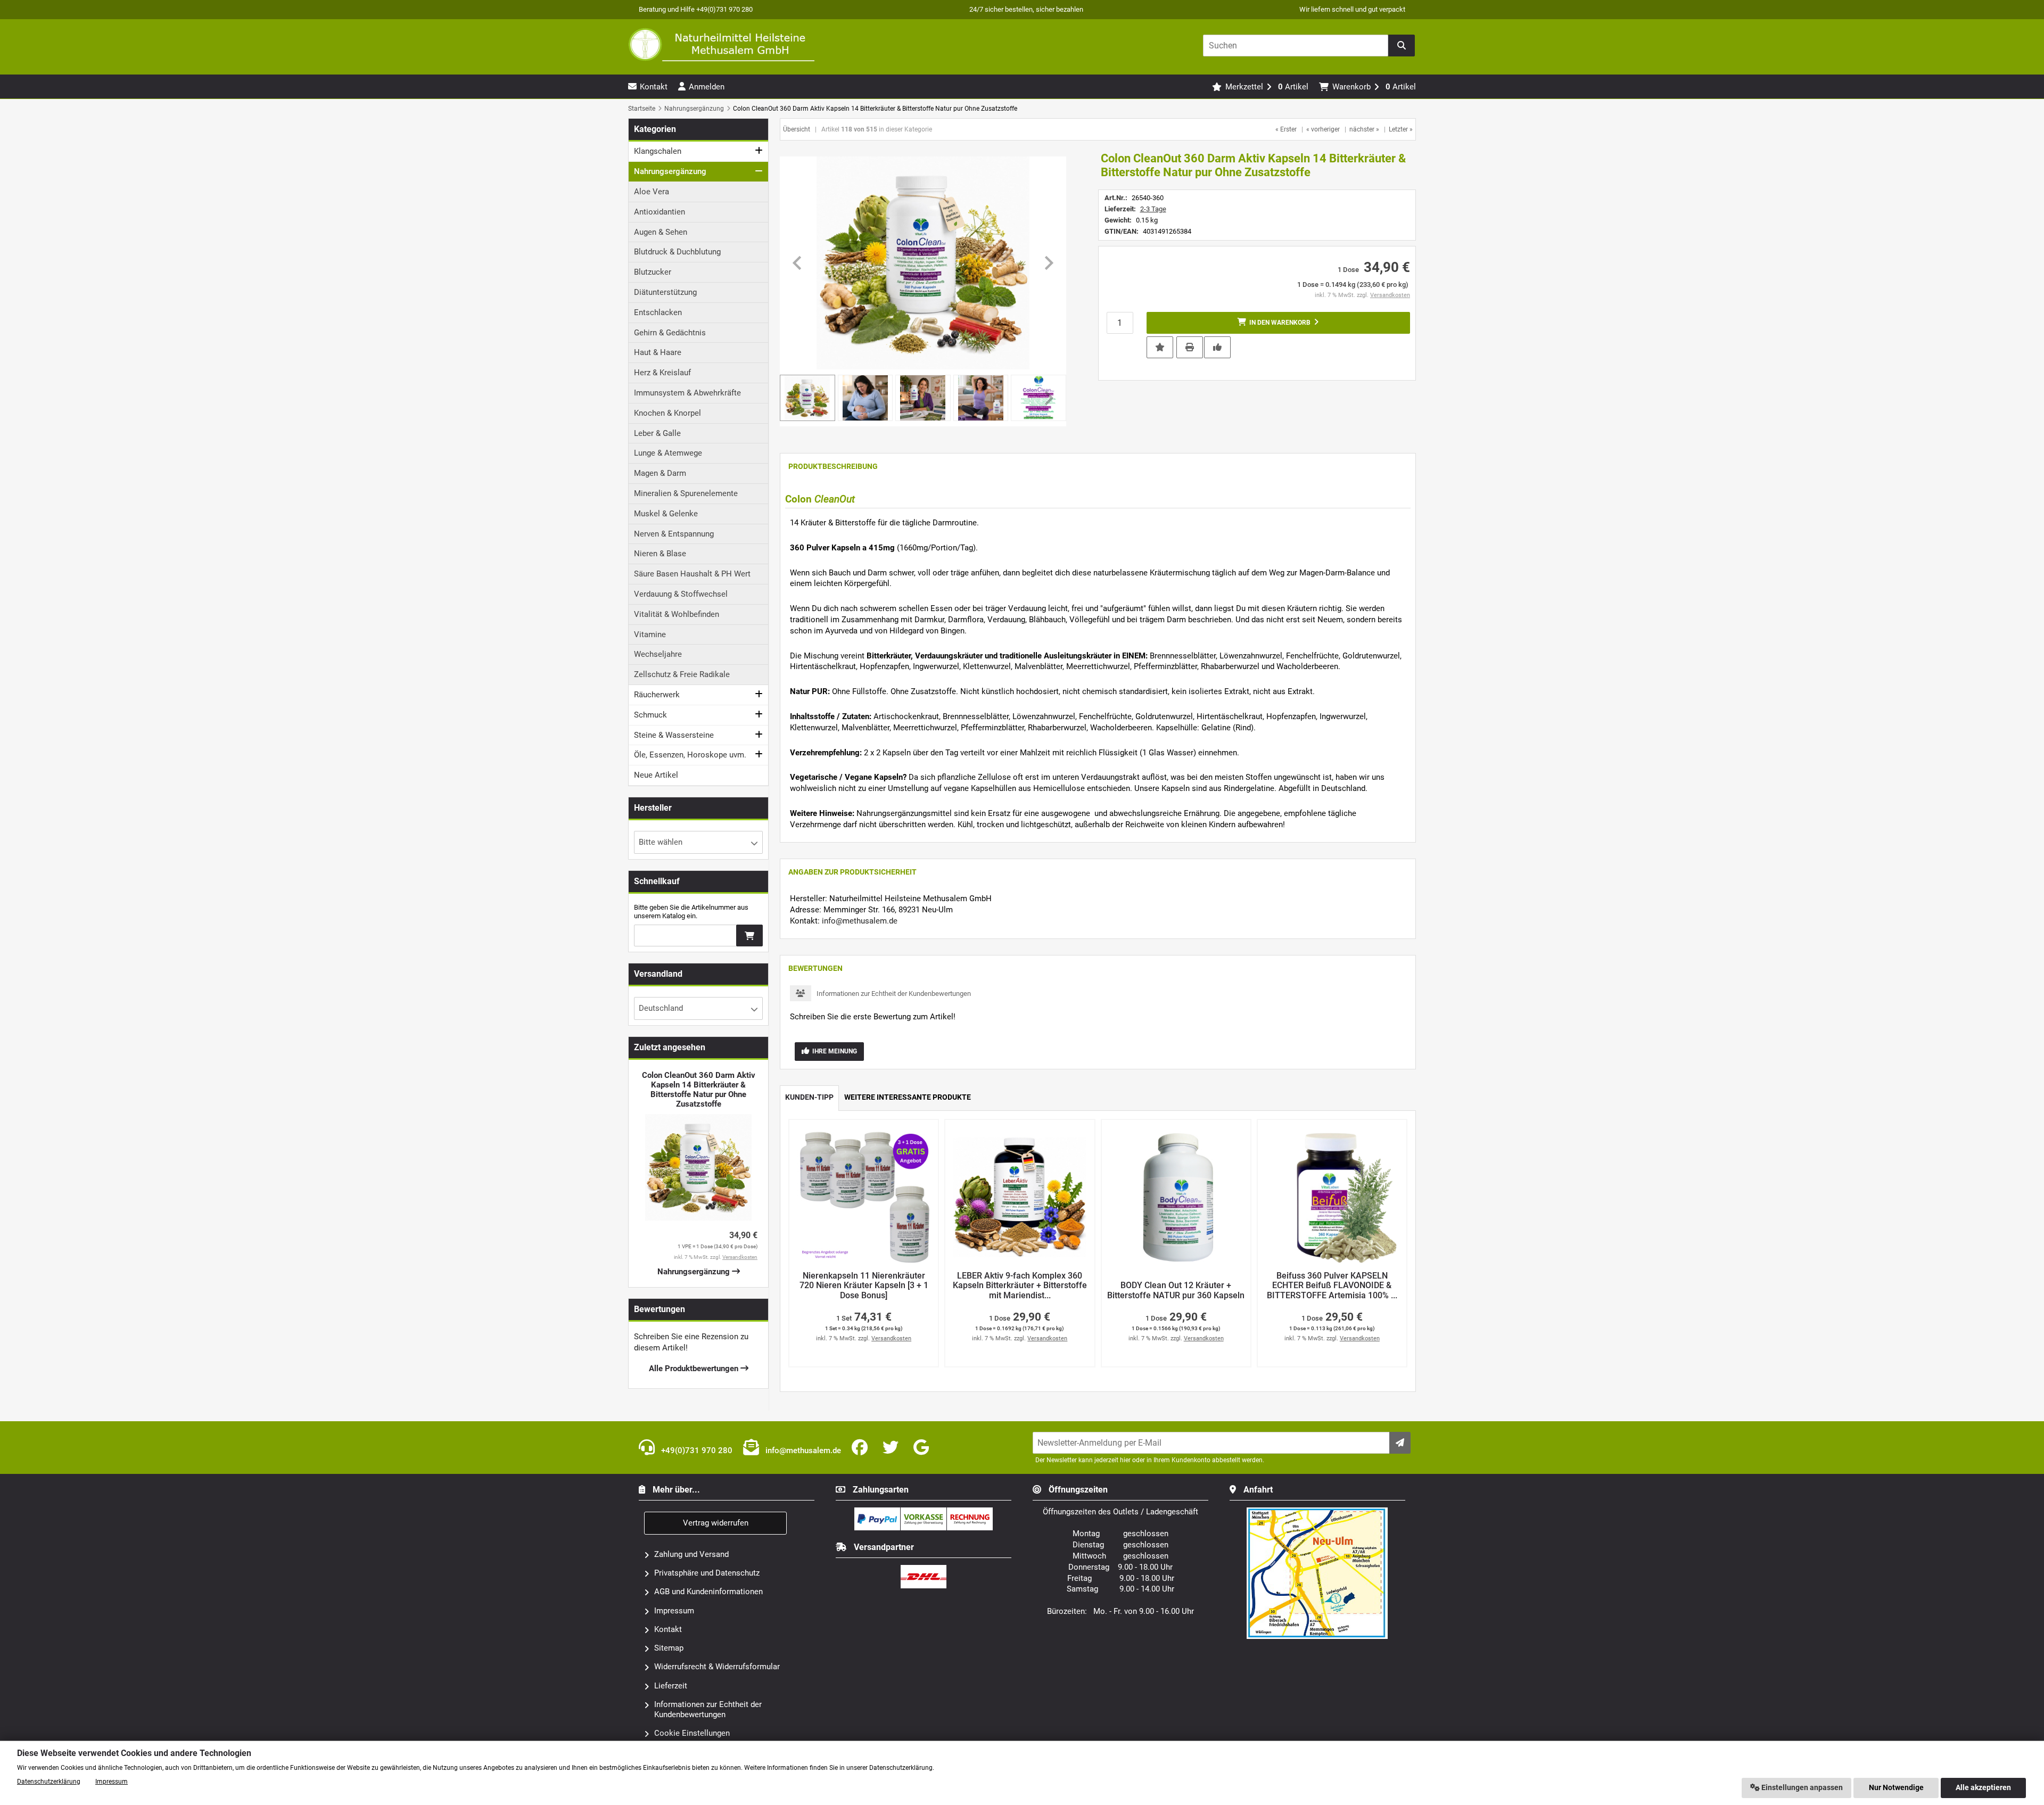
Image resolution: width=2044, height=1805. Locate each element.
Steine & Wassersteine (674, 735)
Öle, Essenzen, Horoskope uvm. (690, 755)
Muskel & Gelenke (666, 514)
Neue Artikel (656, 775)
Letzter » (1401, 129)
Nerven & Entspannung (674, 534)
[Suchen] (1402, 46)
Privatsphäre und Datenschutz (707, 1573)
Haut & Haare (658, 352)
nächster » (1364, 129)
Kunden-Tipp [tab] (809, 1097)
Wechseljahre (658, 654)
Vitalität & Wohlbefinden (677, 614)
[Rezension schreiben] (1217, 347)
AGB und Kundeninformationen (708, 1592)
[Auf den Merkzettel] (1160, 347)
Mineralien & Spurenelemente (686, 493)
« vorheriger (1323, 129)
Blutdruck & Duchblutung (677, 252)
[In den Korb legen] (749, 936)
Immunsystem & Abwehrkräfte (687, 393)
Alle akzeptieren (1983, 1788)
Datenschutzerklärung (49, 1782)
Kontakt (668, 1629)
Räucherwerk (657, 695)
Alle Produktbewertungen (695, 1369)
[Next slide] (1048, 263)
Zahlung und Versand (691, 1554)
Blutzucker (653, 272)
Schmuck (650, 715)
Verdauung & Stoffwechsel (681, 594)
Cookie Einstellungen (692, 1733)
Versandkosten (1390, 295)
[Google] (923, 1448)
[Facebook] (862, 1448)
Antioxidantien (660, 212)
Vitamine (650, 634)
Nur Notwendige (1896, 1788)
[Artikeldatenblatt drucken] (1190, 347)
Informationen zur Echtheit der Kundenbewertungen (894, 994)
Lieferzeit (671, 1686)
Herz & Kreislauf (662, 373)
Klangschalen (658, 151)
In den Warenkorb (1278, 323)
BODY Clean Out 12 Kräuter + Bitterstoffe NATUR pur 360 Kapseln (1176, 1291)
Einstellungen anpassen (1801, 1788)
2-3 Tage (1153, 209)
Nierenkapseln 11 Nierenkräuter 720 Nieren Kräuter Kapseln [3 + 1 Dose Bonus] (864, 1286)
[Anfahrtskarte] (1317, 1512)
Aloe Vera (652, 192)
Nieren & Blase (660, 554)
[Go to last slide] (798, 263)
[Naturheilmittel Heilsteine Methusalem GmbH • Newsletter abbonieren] (1400, 1443)
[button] (866, 398)
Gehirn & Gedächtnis (670, 333)
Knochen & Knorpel (667, 413)
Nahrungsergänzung (670, 171)
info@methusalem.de (860, 921)
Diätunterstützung (665, 292)
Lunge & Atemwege (668, 453)
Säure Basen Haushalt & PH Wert (692, 574)
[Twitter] (893, 1448)
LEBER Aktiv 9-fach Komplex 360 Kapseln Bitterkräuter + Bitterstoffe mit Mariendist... (1020, 1286)
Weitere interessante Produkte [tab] (908, 1097)
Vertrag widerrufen (716, 1523)
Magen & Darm (660, 473)
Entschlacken (658, 312)
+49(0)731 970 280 (696, 1450)
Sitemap (669, 1648)
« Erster (1286, 129)
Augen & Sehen (661, 232)
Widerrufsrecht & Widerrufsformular (717, 1667)
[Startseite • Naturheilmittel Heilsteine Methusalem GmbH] (721, 44)
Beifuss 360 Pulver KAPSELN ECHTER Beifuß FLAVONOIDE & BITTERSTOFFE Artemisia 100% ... (1332, 1286)
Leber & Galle (657, 433)
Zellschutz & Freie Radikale (682, 674)
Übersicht (797, 129)
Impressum (674, 1611)
